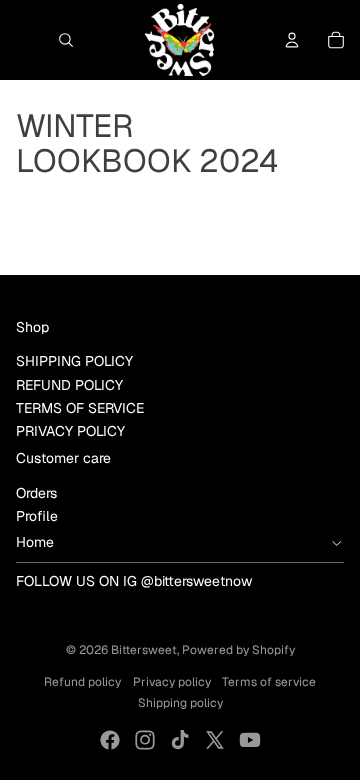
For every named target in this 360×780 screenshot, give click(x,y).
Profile (37, 516)
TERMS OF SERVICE (80, 408)
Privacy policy (172, 682)
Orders (36, 493)
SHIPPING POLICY (74, 361)
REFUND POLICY (69, 385)
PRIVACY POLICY (70, 431)
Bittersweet (144, 650)
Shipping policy (180, 703)
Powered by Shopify (238, 650)
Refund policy (82, 682)
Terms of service (269, 682)
